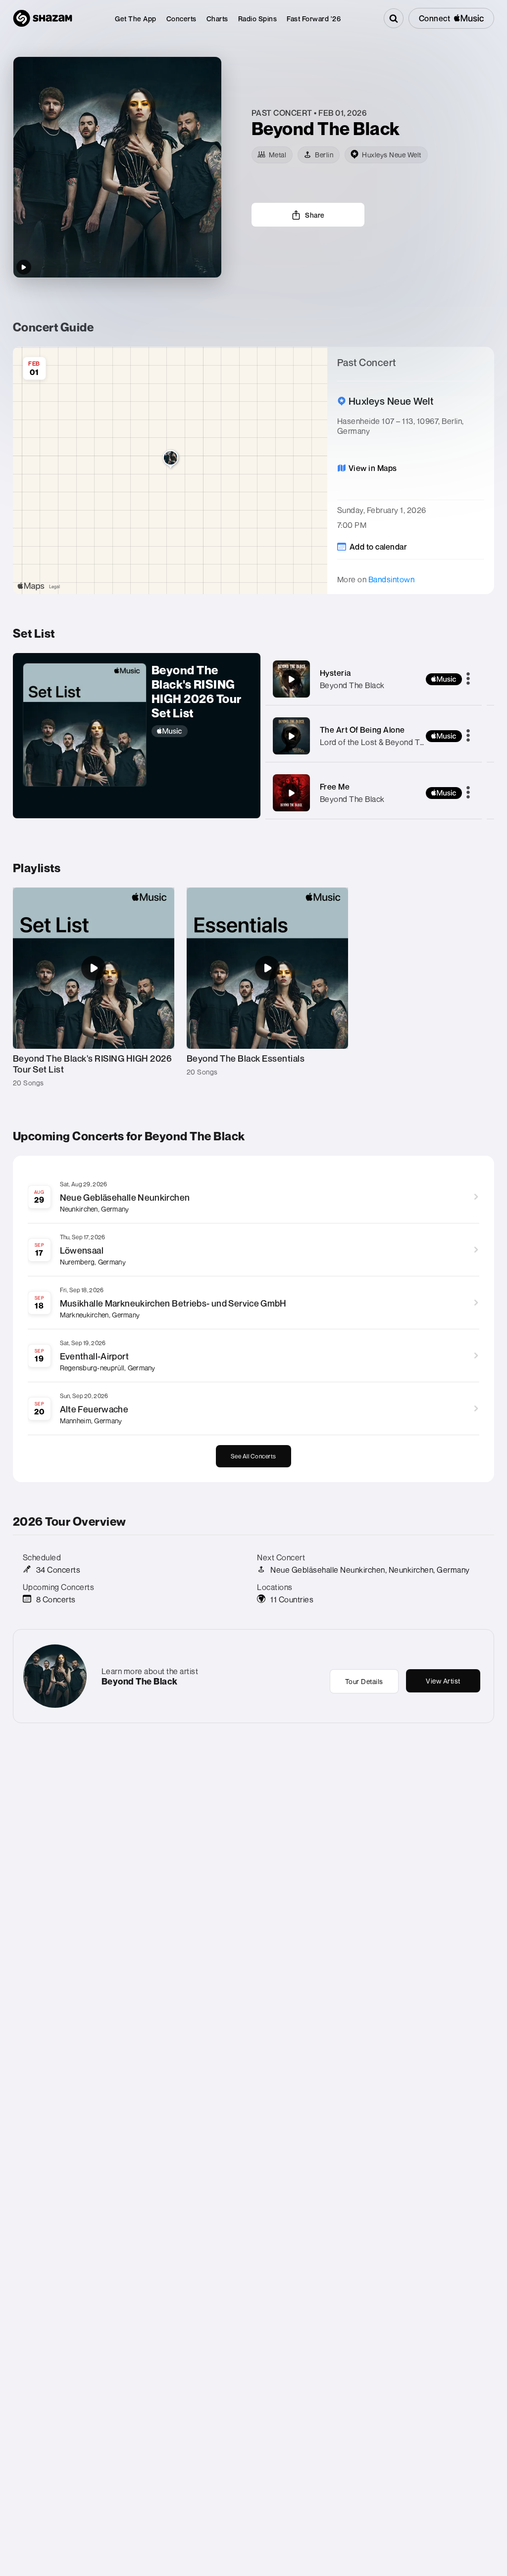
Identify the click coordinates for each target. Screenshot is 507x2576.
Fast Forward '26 (314, 19)
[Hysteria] (291, 679)
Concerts (181, 19)
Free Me (335, 787)
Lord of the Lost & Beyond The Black (385, 742)
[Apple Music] (201, 731)
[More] (468, 679)
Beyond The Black (352, 685)
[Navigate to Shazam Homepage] (43, 18)
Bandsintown (392, 579)
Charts (217, 19)
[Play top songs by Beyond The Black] (24, 267)
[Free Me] (291, 793)
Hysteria (335, 673)
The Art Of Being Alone (362, 730)
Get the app (136, 19)
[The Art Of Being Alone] (291, 736)
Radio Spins (258, 19)
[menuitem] (136, 19)
